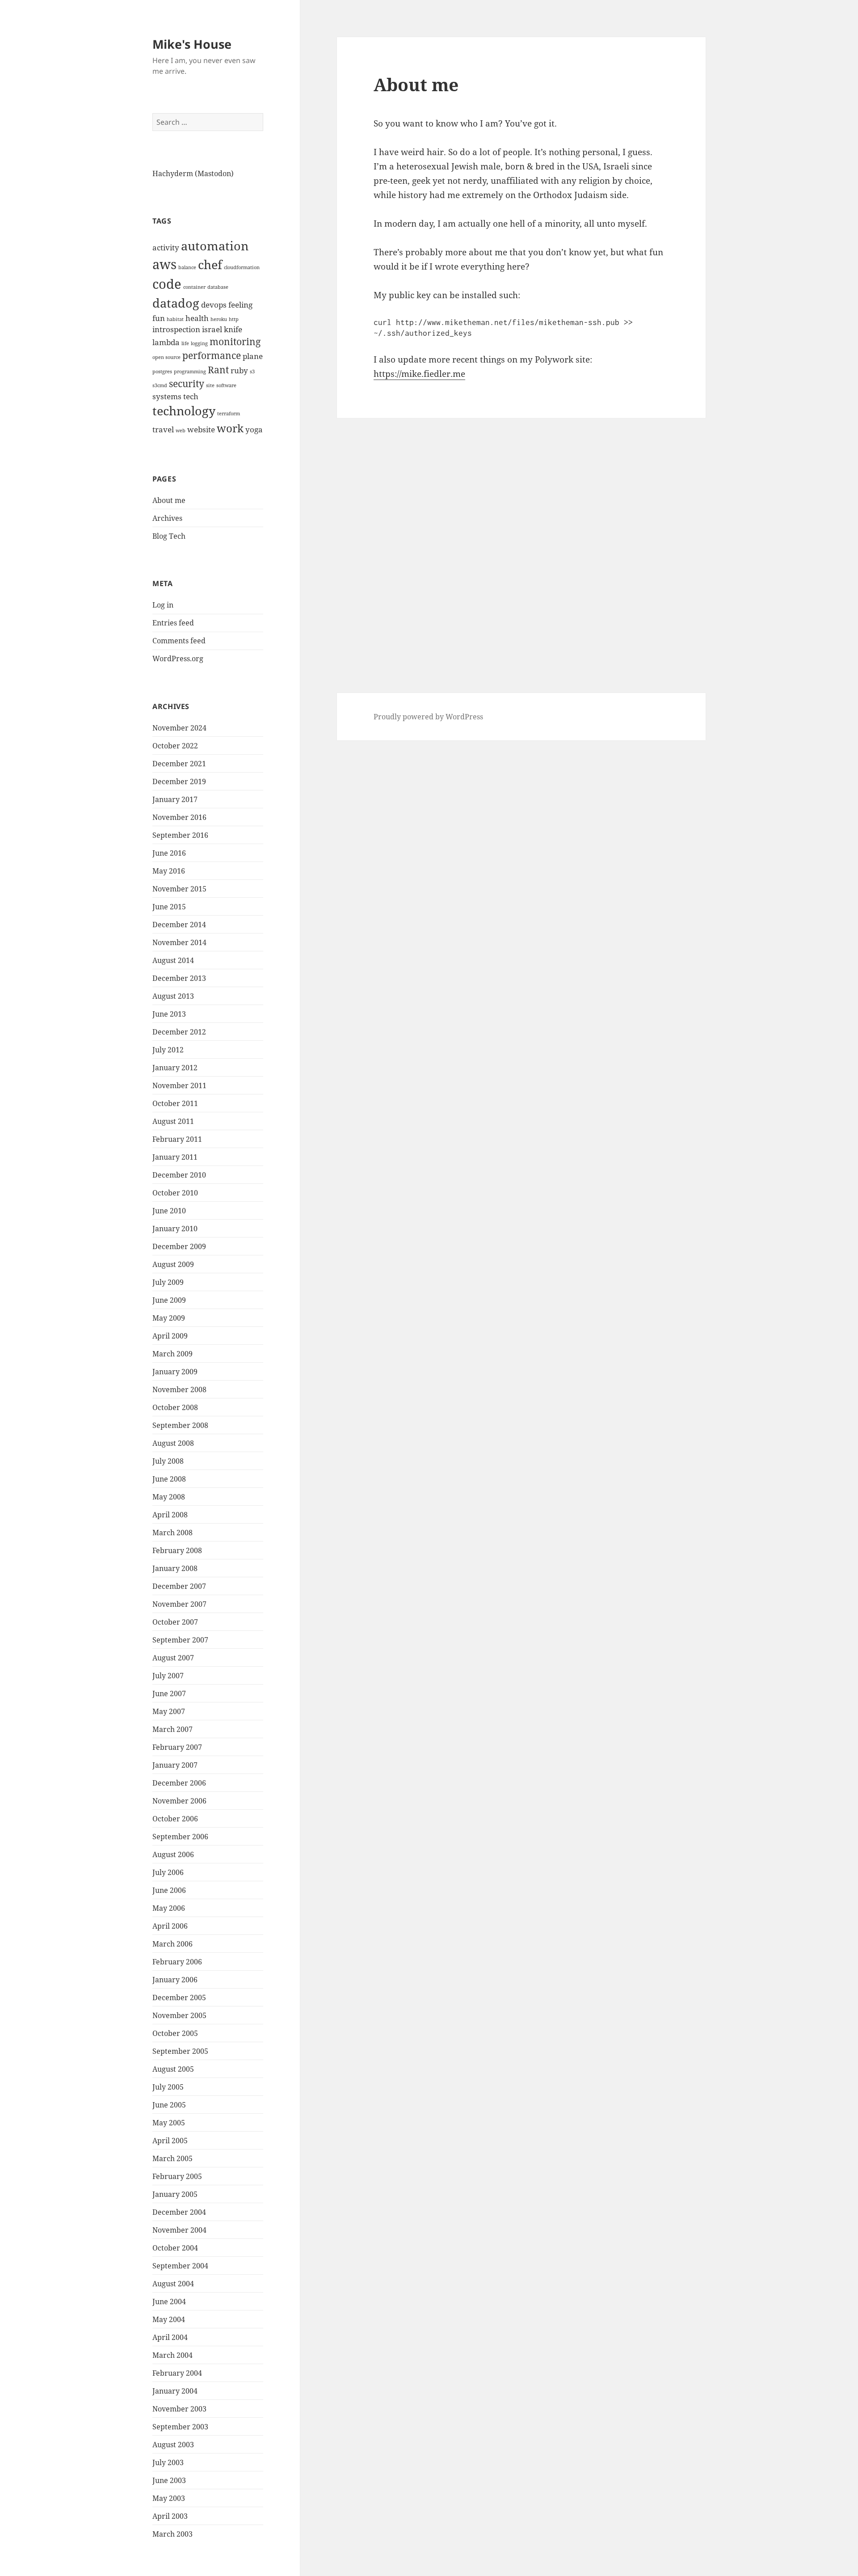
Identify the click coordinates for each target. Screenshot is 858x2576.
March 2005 (172, 2158)
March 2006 (172, 1944)
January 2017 (175, 799)
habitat (175, 319)
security (187, 384)
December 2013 (179, 978)
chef (210, 264)
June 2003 (169, 2480)
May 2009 (169, 1318)
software (226, 385)
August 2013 (173, 996)
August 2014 (173, 960)
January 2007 (175, 1765)
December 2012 (179, 1032)
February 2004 (177, 2373)
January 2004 (175, 2391)
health (197, 318)
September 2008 (180, 1425)
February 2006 (177, 1962)
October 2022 (175, 746)
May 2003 (169, 2498)
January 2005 (175, 2194)
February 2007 (177, 1747)
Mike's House (192, 44)
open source (166, 357)
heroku (219, 319)
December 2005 (179, 1997)
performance (212, 355)
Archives (167, 518)
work (230, 428)
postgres (162, 372)
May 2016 (169, 871)
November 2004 (179, 2230)
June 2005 (169, 2105)
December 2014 (179, 925)
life (185, 343)
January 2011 (175, 1157)
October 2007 (175, 1622)
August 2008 (173, 1443)
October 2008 (175, 1407)
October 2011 (175, 1103)
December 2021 (179, 764)
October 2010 (175, 1193)
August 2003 (173, 2445)
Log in (163, 605)
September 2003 (180, 2427)
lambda (166, 342)
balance (187, 267)
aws (164, 264)
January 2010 (175, 1229)
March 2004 (172, 2355)
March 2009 (172, 1354)
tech (191, 396)
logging (199, 343)
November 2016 (179, 817)
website (201, 429)
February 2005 (177, 2176)
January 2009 (175, 1372)
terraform (229, 414)
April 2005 (170, 2141)
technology (184, 411)
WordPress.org (178, 659)
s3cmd (160, 385)
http (234, 319)
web (181, 431)
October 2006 (175, 1819)
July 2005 (168, 2087)
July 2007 (168, 1676)
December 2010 (179, 1175)
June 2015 (169, 907)
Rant (218, 370)
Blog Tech (169, 536)
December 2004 (179, 2212)
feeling (240, 305)
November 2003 (179, 2409)
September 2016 (180, 835)
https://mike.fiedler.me (419, 374)
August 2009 (173, 1264)
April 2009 (170, 1336)
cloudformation (242, 267)
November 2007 (179, 1604)
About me (169, 500)
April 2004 (170, 2337)
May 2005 (169, 2123)
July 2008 (168, 1461)
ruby (239, 370)
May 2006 (169, 1908)
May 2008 (169, 1497)
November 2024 (179, 728)
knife (233, 329)
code (167, 284)
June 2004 (169, 2302)
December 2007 (179, 1586)
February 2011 (177, 1139)
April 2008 (170, 1515)
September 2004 (180, 2266)
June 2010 (169, 1211)
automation (215, 246)
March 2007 (172, 1729)
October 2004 (175, 2248)
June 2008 (169, 1479)
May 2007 (169, 1711)
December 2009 (179, 1246)
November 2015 (179, 889)
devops (214, 305)
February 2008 (177, 1550)
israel (212, 329)
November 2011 (179, 1085)
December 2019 (179, 781)
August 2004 (173, 2284)
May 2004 (169, 2319)
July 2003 (168, 2462)
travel (163, 429)
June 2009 (169, 1300)
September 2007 (180, 1640)
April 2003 (170, 2516)
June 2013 (169, 1014)
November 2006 (179, 1801)
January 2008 (175, 1568)
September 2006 (180, 1837)
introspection (176, 329)
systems (167, 396)
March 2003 (172, 2534)
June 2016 (169, 853)
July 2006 (168, 1872)
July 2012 (168, 1050)
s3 (252, 372)
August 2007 (173, 1658)
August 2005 (173, 2069)
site (210, 385)
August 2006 (173, 1854)
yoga (254, 429)
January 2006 (175, 1980)
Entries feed (173, 623)
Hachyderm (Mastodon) (193, 173)
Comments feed (179, 641)
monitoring (235, 342)
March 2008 (172, 1533)
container (194, 287)
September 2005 (180, 2051)
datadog (176, 303)
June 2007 (169, 1693)
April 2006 (170, 1926)
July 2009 (168, 1282)
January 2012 (175, 1068)
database (218, 287)
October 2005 (175, 2033)
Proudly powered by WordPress (428, 717)
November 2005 (179, 2015)
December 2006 (179, 1783)
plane (253, 356)
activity (166, 247)
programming (190, 372)
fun (159, 318)
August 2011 (173, 1121)
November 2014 (179, 942)
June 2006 (169, 1890)
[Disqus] (521, 530)
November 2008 (179, 1389)
